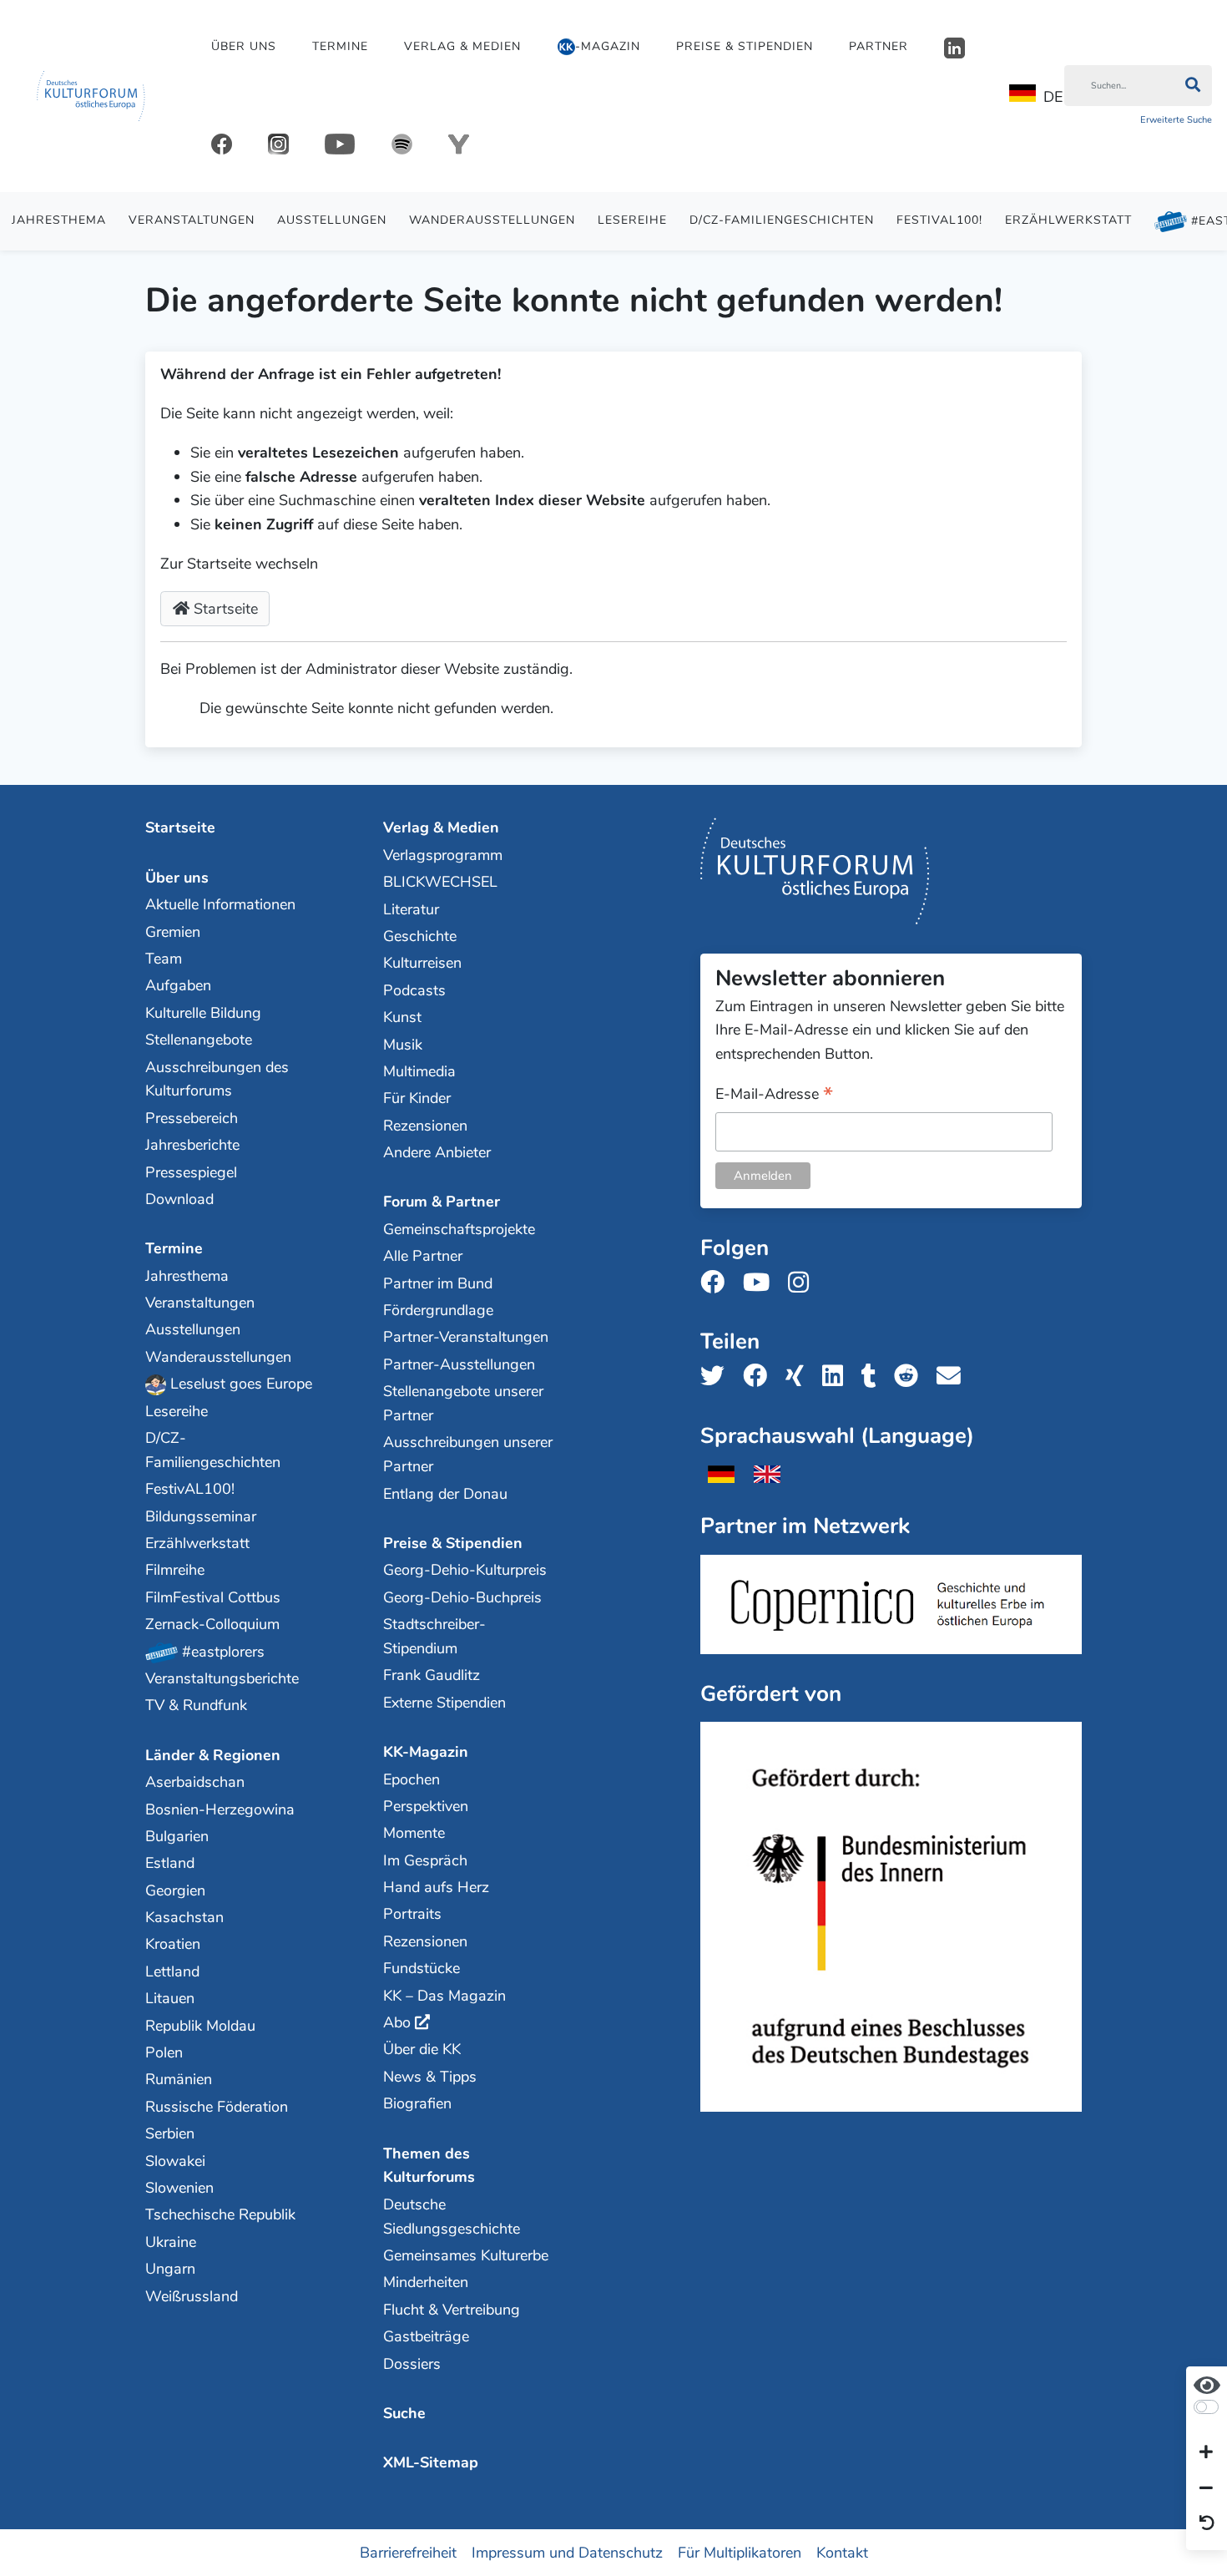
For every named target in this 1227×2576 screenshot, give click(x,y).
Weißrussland (192, 2296)
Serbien (170, 2133)
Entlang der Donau (445, 1494)
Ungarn (170, 2269)
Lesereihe (632, 220)
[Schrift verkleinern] (1206, 2488)
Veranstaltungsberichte (222, 1678)
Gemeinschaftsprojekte (459, 1229)
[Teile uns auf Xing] (800, 1377)
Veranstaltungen (192, 220)
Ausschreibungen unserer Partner (468, 1454)
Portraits (412, 1914)
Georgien (175, 1890)
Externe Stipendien (444, 1703)
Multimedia (419, 1071)
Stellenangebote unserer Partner (463, 1403)
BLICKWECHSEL (440, 882)
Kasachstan (184, 1917)
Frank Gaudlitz (432, 1675)
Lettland (172, 1971)
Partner (879, 46)
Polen (164, 2052)
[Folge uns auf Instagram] (803, 1283)
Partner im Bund (438, 1283)
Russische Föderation (217, 2107)
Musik (403, 1045)
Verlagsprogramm (443, 855)
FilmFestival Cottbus (213, 1597)
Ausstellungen (332, 220)
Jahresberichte (192, 1145)
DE (1053, 97)
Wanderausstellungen (492, 220)
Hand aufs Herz (436, 1887)
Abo (397, 2022)
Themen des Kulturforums (429, 2166)
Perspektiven (426, 1806)
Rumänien (179, 2079)
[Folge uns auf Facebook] (717, 1283)
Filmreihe (175, 1570)
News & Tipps (430, 2077)
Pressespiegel (191, 1172)
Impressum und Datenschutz (567, 2552)
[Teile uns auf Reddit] (911, 1377)
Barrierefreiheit (408, 2552)
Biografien (417, 2103)
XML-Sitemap (431, 2462)
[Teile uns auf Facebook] (760, 1377)
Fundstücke (422, 1968)
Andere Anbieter (437, 1152)
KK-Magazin (426, 1752)
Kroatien (173, 1944)
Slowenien (179, 2188)
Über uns (244, 46)
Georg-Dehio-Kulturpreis (465, 1570)
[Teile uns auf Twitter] (717, 1377)
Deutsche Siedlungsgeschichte (452, 2217)
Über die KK (422, 2049)
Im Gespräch (425, 1860)
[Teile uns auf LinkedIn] (838, 1377)
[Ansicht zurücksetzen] (1207, 2524)
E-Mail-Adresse (774, 1095)
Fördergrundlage (438, 1310)
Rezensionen (425, 1126)
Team (164, 959)
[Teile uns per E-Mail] (954, 1377)
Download (179, 1199)
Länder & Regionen (213, 1755)
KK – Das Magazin (444, 1996)
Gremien (173, 932)
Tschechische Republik (220, 2214)
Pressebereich (192, 1118)
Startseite (224, 609)
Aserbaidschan (195, 1782)
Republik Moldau (200, 2026)
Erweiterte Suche (1176, 120)
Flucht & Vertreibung (452, 2310)
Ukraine (171, 2242)
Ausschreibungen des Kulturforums (217, 1079)
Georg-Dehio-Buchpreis (462, 1597)
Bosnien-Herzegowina (220, 1809)
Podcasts (414, 990)
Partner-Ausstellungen (459, 1364)
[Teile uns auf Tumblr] (874, 1377)
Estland (170, 1863)
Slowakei (175, 2161)
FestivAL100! (939, 220)
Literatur (411, 909)
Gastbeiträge (426, 2336)
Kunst (402, 1017)
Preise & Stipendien (745, 46)
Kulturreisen (422, 963)
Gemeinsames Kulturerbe (466, 2255)
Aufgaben (178, 985)
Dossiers (412, 2364)
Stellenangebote (199, 1040)
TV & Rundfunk (196, 1705)
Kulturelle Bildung (203, 1013)
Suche (404, 2413)
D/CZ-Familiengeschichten (782, 220)
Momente (414, 1833)
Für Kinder (417, 1098)
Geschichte (420, 936)
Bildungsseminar (201, 1516)
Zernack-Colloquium (212, 1624)
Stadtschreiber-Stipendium (434, 1636)
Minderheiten (426, 2282)
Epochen (412, 1779)
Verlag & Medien (462, 46)
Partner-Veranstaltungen (466, 1337)
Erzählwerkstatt (1068, 220)
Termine (340, 46)
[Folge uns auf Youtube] (761, 1283)
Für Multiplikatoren (740, 2552)
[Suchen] (1192, 86)
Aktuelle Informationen (220, 904)
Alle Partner (423, 1256)
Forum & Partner (442, 1202)
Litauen (170, 1998)
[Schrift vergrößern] (1206, 2453)
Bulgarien (177, 1836)
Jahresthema (59, 220)
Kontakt (842, 2552)
